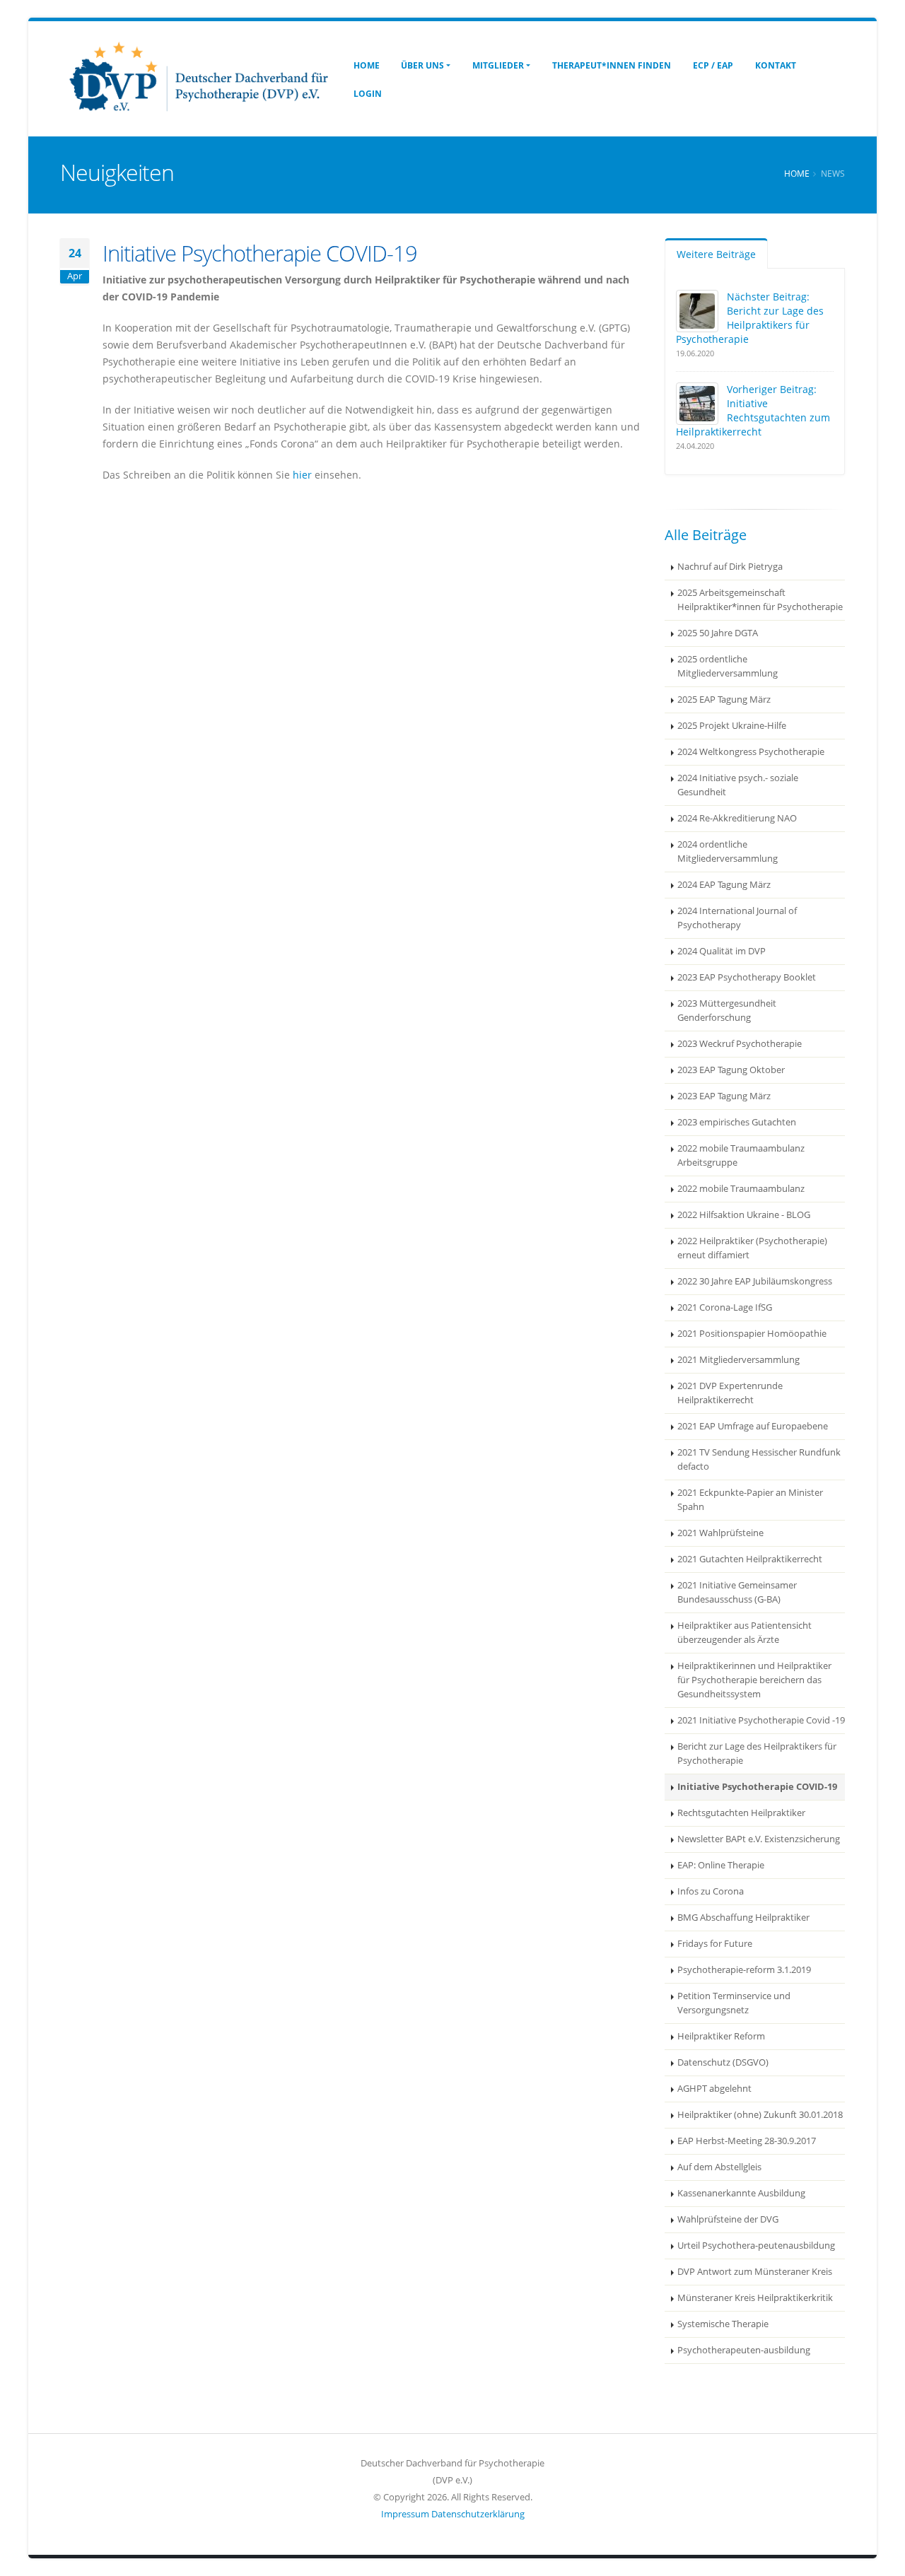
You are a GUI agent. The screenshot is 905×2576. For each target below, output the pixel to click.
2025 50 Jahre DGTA (718, 633)
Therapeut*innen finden (612, 65)
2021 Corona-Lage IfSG (725, 1307)
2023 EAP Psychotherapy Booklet (747, 977)
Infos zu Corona (711, 1891)
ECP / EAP (713, 65)
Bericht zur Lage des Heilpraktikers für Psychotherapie (757, 1754)
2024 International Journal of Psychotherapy (737, 918)
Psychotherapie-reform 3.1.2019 (744, 1970)
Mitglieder (498, 65)
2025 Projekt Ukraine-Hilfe (732, 726)
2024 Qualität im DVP (722, 951)
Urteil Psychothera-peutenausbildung (756, 2246)
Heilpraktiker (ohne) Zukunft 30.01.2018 (760, 2115)
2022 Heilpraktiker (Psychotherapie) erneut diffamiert (752, 1248)
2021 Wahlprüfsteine (720, 1533)
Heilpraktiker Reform (721, 2036)
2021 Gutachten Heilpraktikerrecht (750, 1559)
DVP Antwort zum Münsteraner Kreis (755, 2272)
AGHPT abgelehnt (714, 2089)
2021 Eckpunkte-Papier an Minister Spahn (750, 1500)
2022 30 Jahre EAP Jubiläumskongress (755, 1281)
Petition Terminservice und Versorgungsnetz (734, 2003)
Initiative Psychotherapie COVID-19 (757, 1787)
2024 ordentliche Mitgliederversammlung (728, 851)
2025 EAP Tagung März (724, 699)
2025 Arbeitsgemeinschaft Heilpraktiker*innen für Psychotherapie (760, 600)
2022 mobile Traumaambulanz (741, 1189)
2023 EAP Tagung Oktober (731, 1070)
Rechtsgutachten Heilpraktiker (741, 1813)
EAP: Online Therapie (721, 1865)
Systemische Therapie (723, 2324)
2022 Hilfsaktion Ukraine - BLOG (744, 1215)
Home (367, 65)
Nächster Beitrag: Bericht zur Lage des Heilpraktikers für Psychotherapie (750, 318)
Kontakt (776, 65)
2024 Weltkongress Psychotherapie (751, 752)
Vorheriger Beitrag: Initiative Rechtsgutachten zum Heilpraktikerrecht (753, 410)
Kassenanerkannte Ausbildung (741, 2193)
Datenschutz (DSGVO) (723, 2062)
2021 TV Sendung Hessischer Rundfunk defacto (759, 1459)
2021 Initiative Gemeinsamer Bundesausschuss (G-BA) (737, 1592)
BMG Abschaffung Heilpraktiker (743, 1918)
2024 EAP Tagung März (724, 885)
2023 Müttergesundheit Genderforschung (727, 1011)
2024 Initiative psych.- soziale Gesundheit (738, 785)
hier (302, 475)
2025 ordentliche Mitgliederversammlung (728, 666)
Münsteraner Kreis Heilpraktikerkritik (755, 2298)
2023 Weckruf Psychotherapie (740, 1044)
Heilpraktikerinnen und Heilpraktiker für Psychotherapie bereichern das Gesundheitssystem (754, 1680)
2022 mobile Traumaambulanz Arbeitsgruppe (741, 1155)
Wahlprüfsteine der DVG (728, 2219)
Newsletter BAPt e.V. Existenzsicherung (759, 1839)
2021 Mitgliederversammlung (738, 1360)
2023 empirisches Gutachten (737, 1122)
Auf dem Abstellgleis (719, 2167)
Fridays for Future (715, 1944)
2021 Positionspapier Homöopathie (752, 1334)
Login (368, 94)
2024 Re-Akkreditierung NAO (737, 818)
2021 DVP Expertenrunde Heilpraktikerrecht (730, 1393)
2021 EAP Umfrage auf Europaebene (753, 1426)
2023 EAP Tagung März (724, 1096)
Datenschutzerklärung (478, 2514)
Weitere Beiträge (716, 254)
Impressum (405, 2514)
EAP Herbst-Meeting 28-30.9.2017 (747, 2141)
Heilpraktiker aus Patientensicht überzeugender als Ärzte (745, 1633)
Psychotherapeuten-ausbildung (744, 2350)
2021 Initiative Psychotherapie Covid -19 (761, 1720)
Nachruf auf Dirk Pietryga (730, 567)
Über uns (422, 65)
